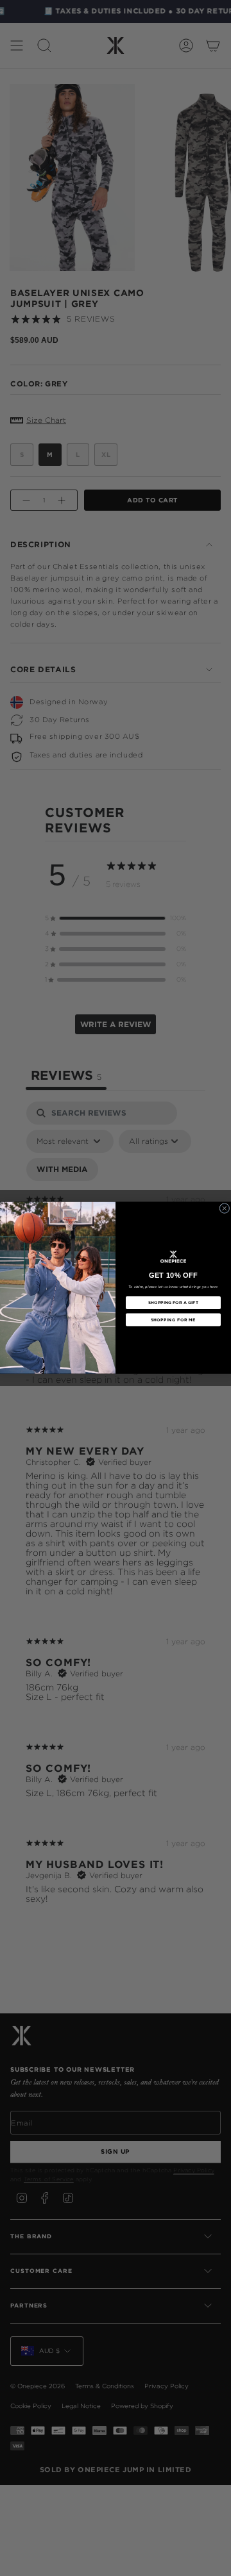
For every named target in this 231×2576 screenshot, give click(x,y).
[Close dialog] (225, 1209)
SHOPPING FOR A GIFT (173, 1303)
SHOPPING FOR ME (173, 1320)
